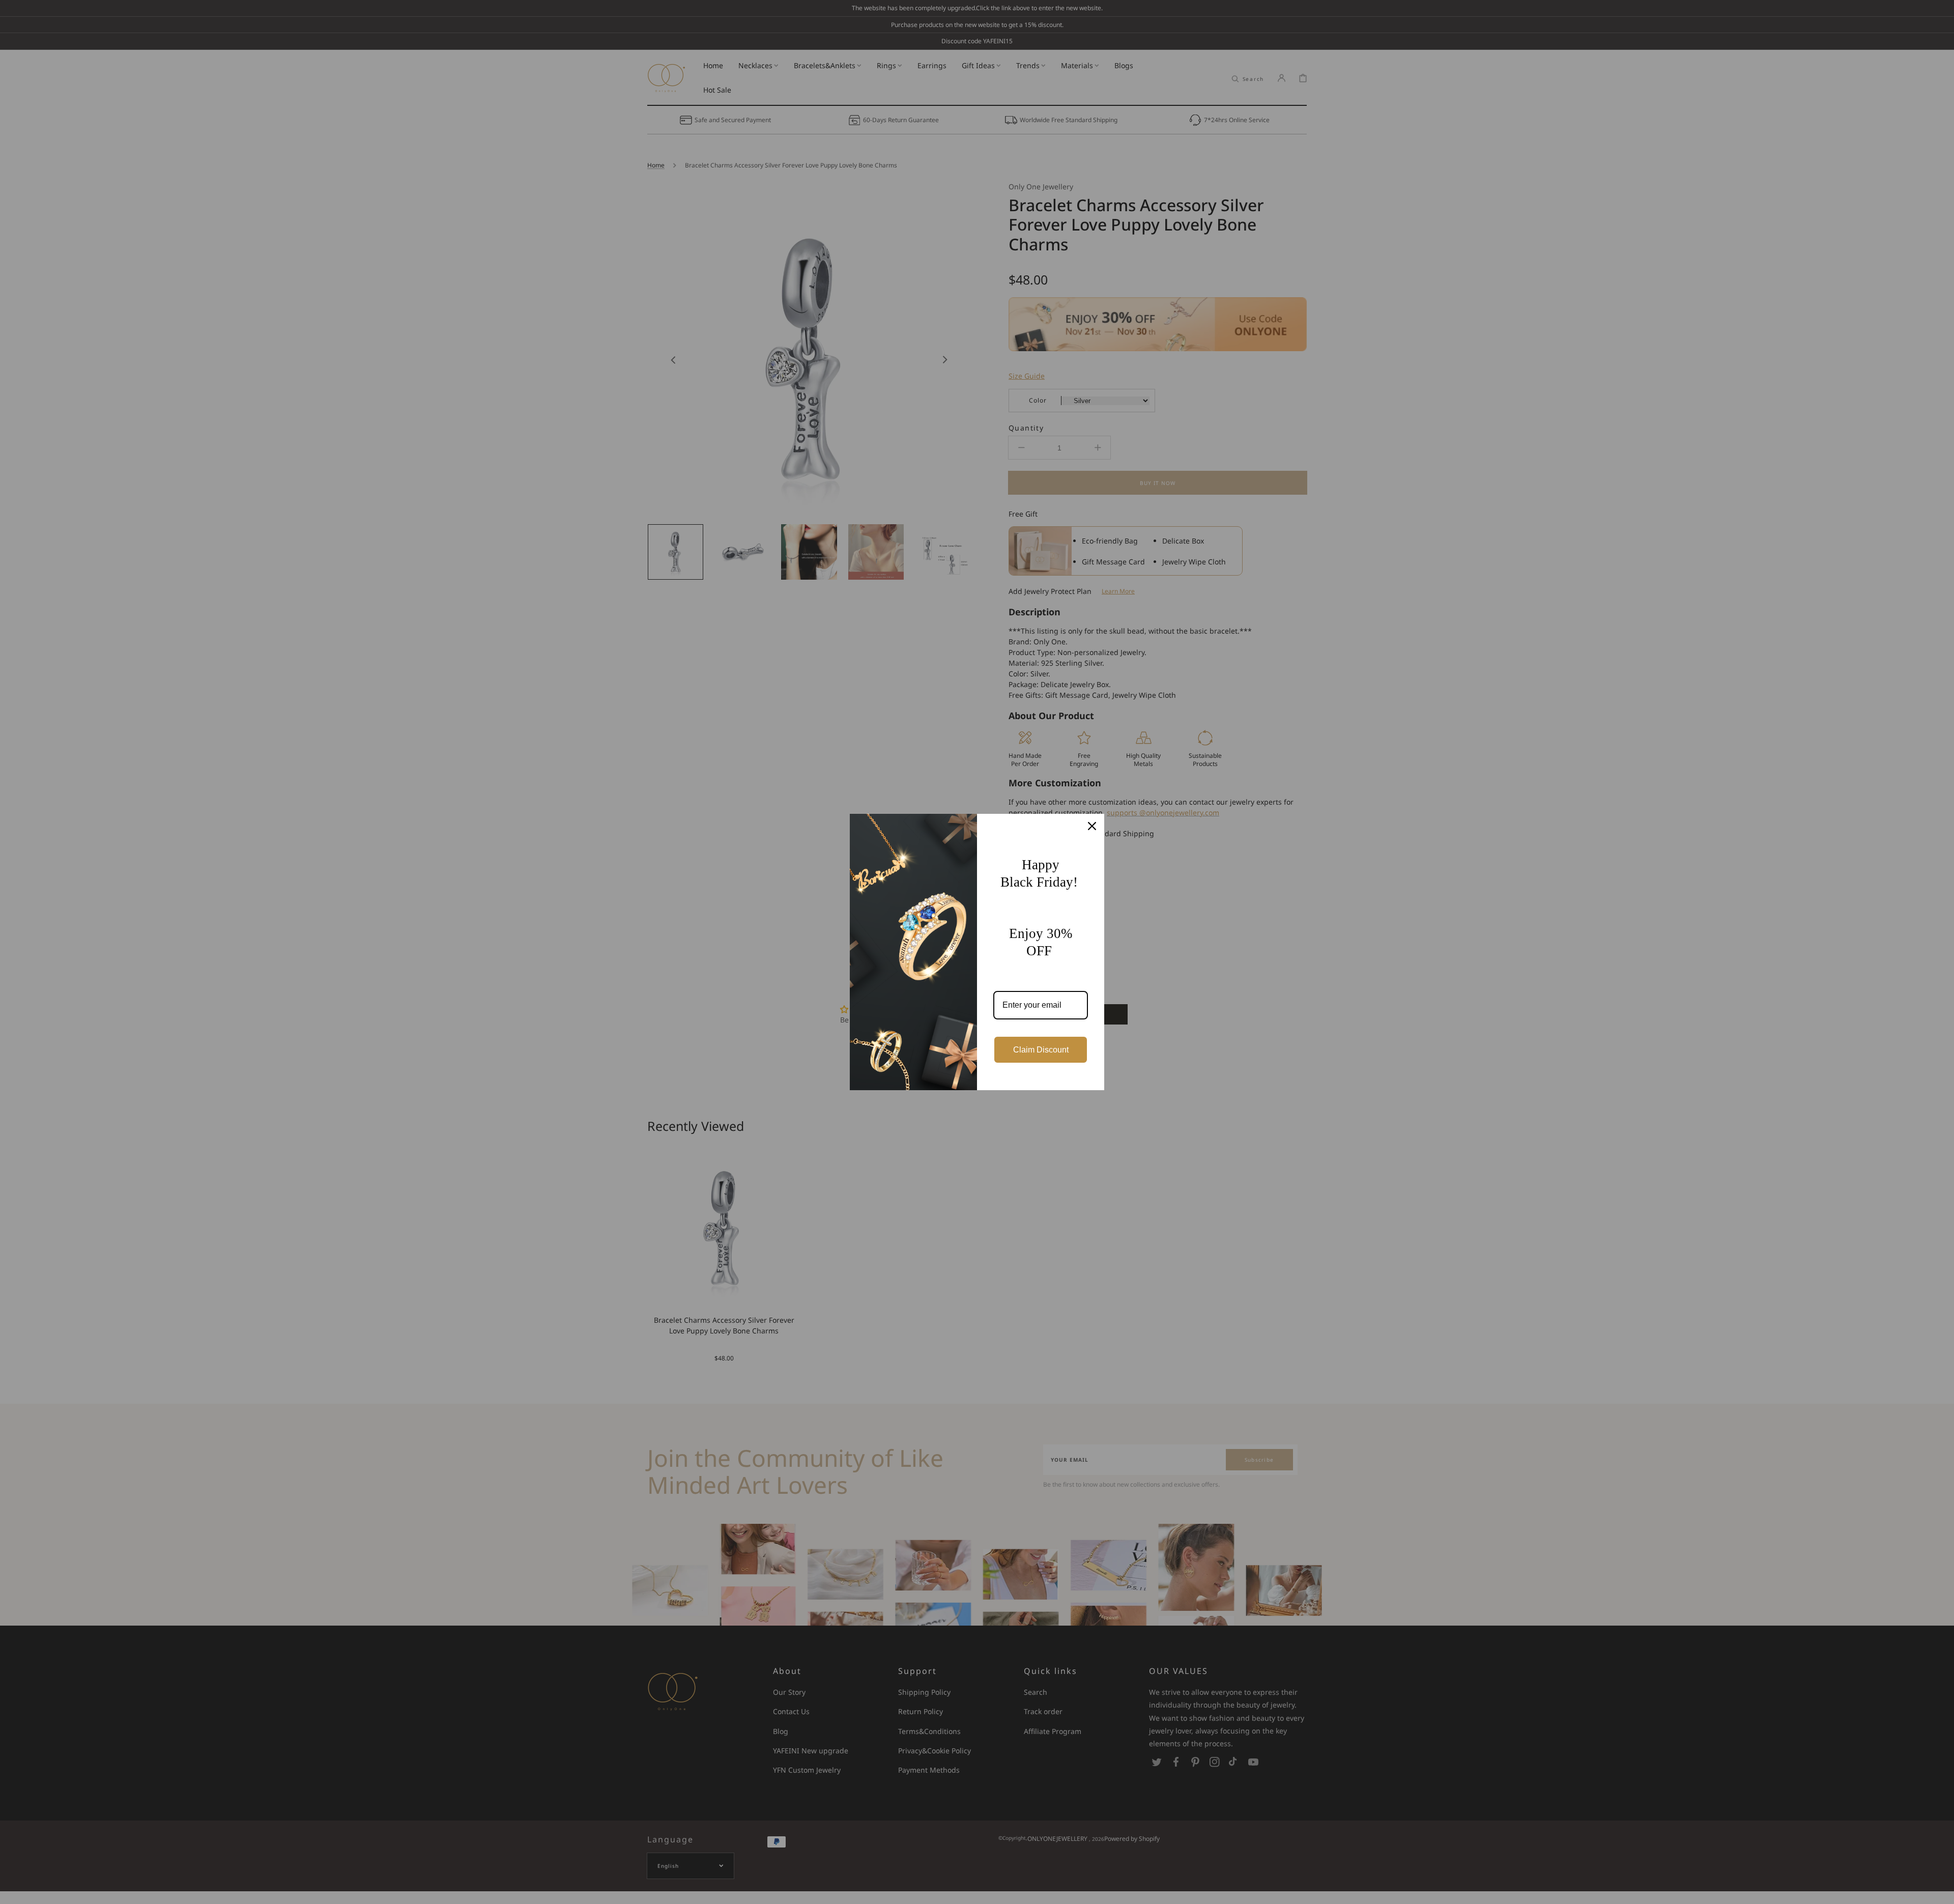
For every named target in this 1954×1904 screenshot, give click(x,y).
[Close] (1092, 826)
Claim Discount (1041, 1050)
